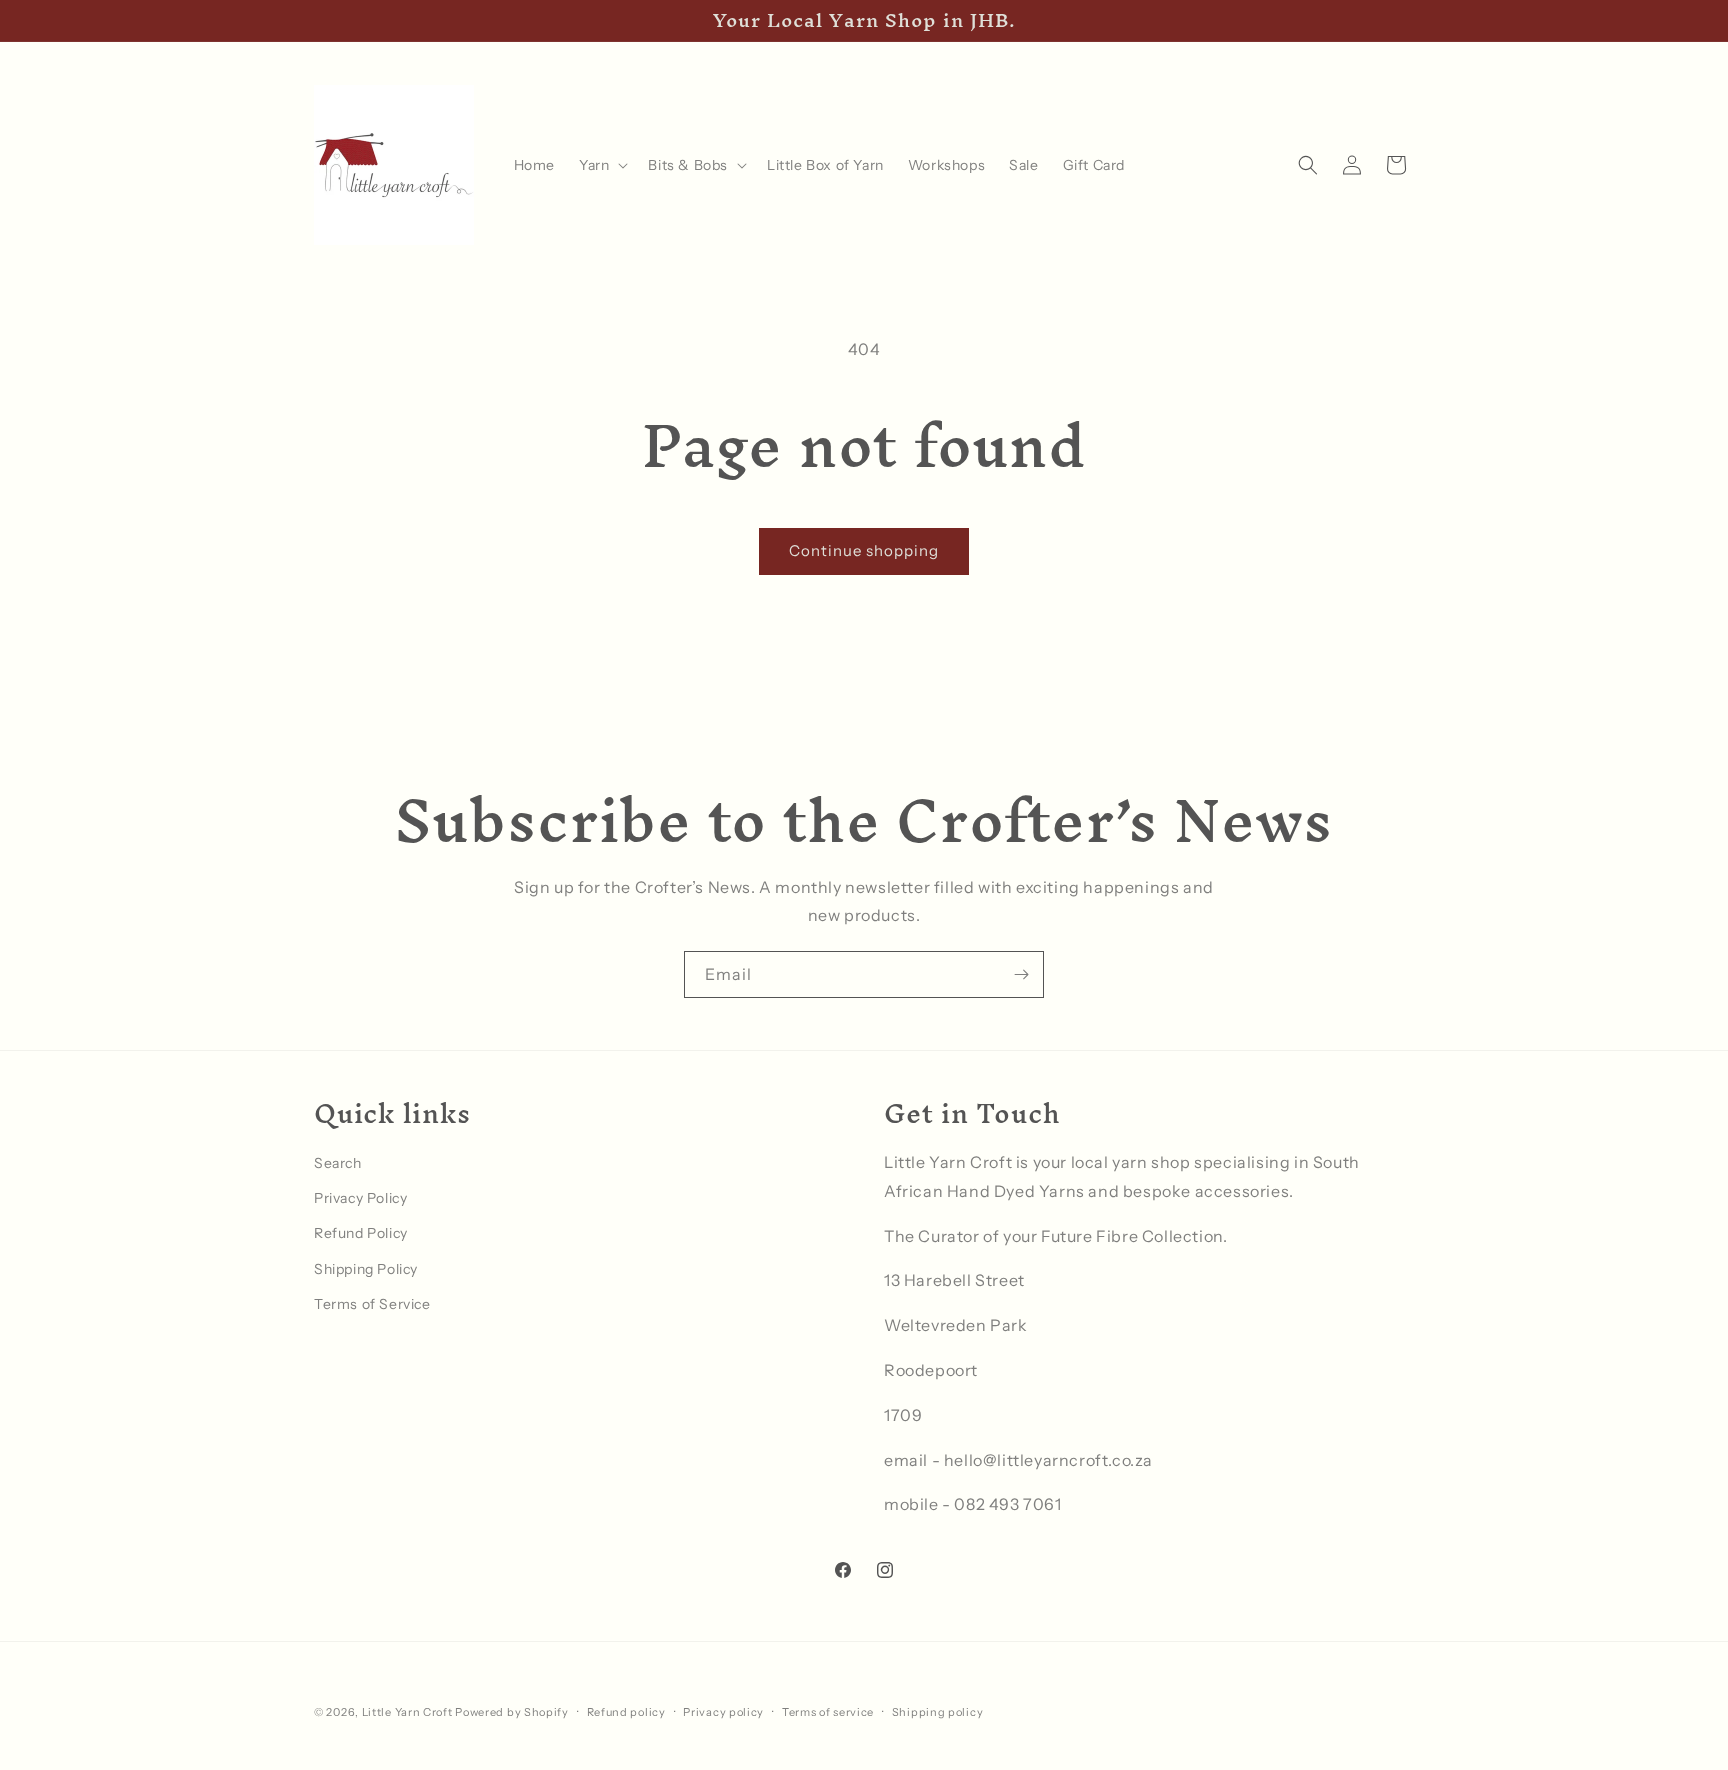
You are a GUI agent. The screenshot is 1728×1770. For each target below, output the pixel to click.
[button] (601, 165)
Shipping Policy (366, 1268)
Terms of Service (372, 1303)
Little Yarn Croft (407, 1712)
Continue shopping (864, 550)
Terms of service (828, 1711)
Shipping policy (938, 1711)
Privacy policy (723, 1711)
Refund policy (626, 1711)
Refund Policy (361, 1233)
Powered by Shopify (512, 1712)
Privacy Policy (360, 1198)
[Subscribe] (1021, 974)
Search (338, 1162)
